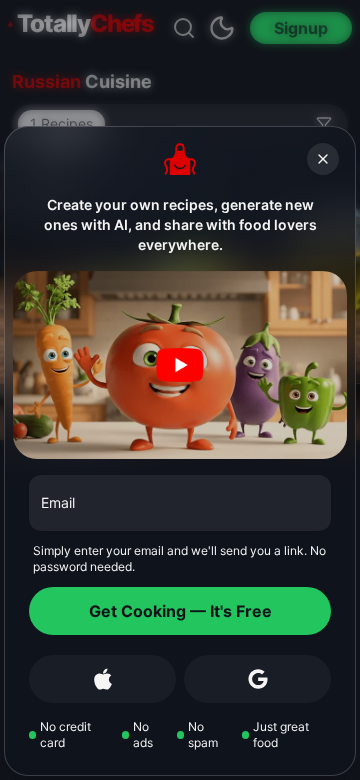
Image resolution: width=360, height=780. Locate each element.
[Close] (323, 159)
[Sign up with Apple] (102, 679)
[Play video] (180, 365)
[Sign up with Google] (257, 679)
